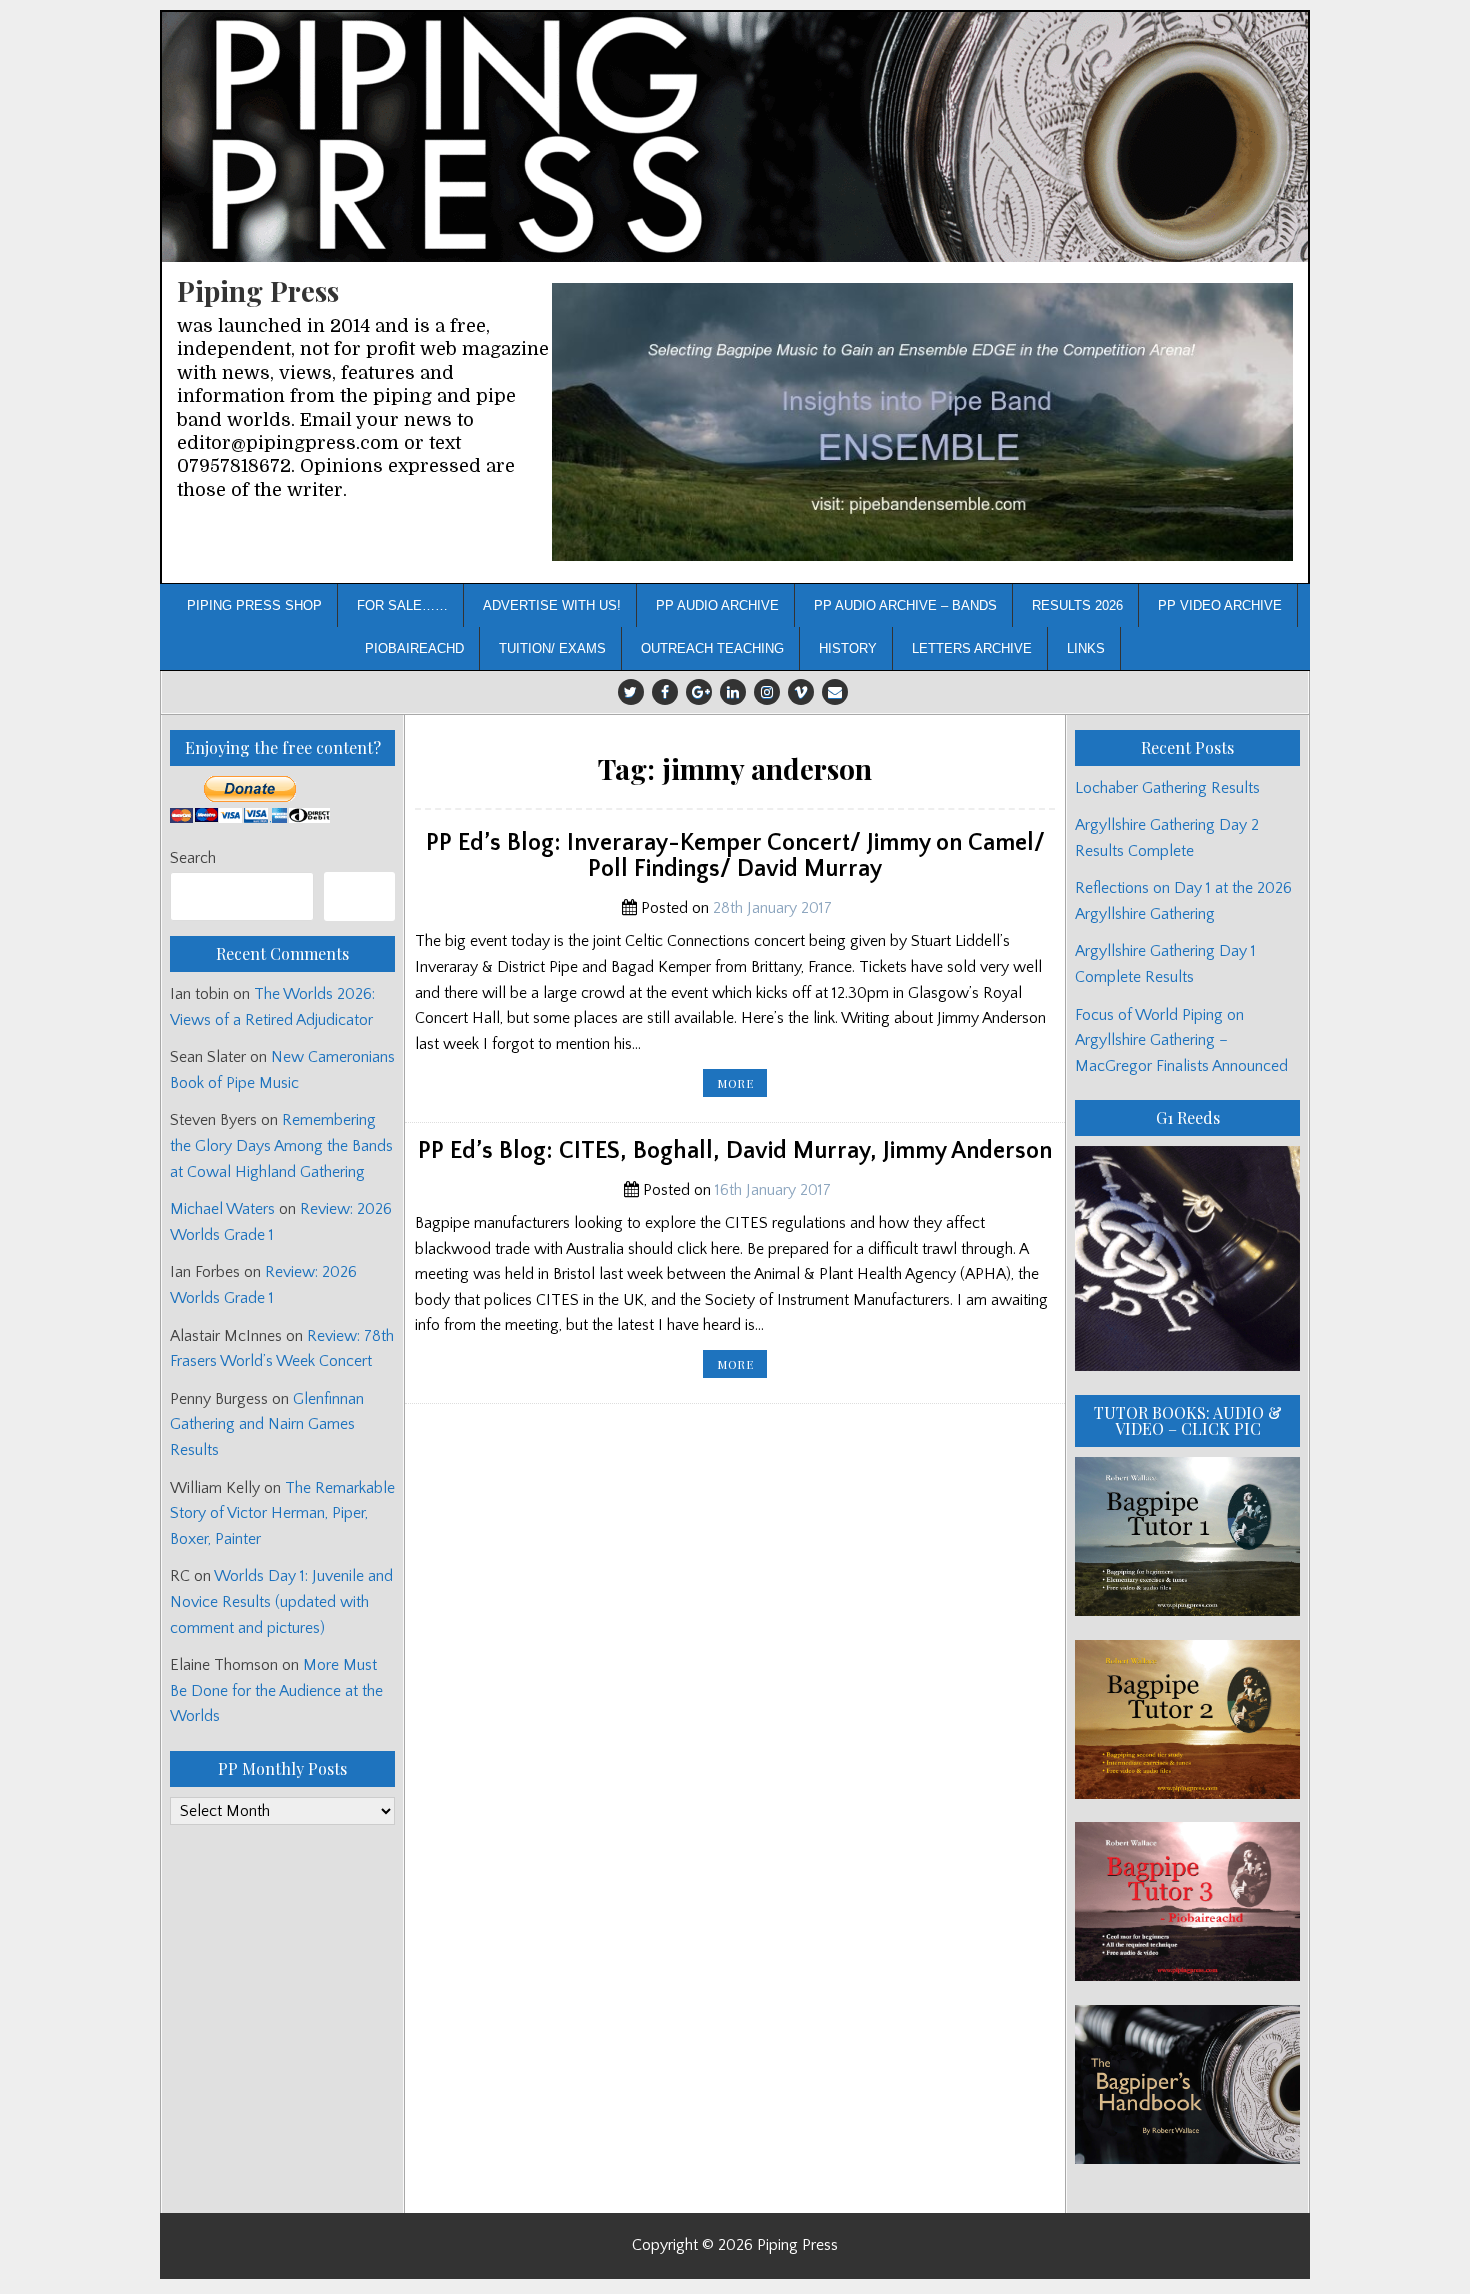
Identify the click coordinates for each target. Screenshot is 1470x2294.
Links (1086, 648)
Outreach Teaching (712, 648)
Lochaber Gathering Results (1167, 788)
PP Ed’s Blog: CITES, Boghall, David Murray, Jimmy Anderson (735, 1151)
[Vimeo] (801, 692)
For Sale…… (402, 605)
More (742, 1085)
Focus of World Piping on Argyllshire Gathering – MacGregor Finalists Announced (1181, 1040)
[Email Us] (835, 692)
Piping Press (258, 290)
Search (193, 858)
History (848, 648)
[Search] (359, 896)
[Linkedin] (733, 692)
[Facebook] (665, 692)
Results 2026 (1077, 605)
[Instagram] (767, 692)
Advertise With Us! (552, 605)
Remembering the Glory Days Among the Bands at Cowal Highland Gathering (281, 1145)
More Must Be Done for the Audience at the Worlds (276, 1690)
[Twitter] (631, 692)
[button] (922, 422)
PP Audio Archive (717, 605)
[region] (922, 422)
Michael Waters (222, 1209)
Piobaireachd (414, 648)
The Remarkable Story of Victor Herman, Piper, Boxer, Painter (282, 1513)
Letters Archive (972, 648)
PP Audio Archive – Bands (905, 605)
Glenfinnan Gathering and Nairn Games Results (267, 1424)
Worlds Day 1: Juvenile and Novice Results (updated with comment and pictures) (281, 1601)
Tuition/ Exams (552, 648)
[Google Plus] (699, 692)
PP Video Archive (1220, 605)
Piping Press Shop (254, 605)
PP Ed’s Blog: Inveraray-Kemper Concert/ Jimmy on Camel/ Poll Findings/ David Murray (735, 856)
